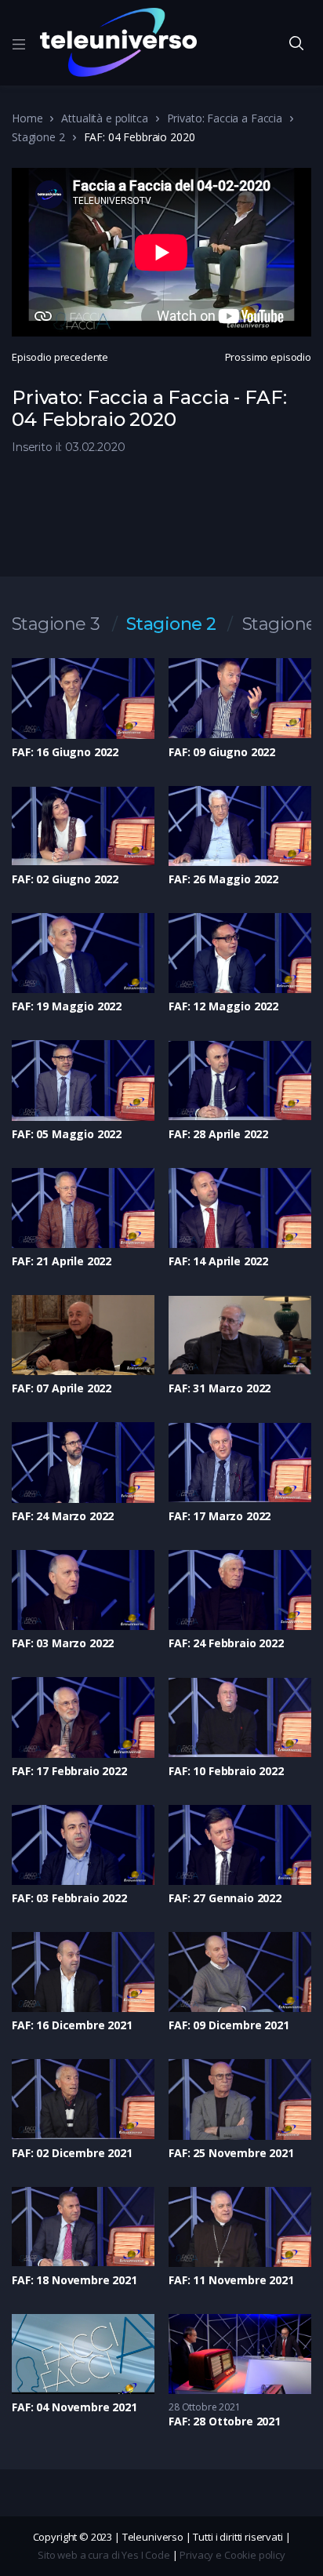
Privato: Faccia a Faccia (225, 118)
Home (27, 118)
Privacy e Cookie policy (232, 2555)
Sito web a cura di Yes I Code (104, 2555)
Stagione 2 (38, 137)
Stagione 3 (56, 624)
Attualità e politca (104, 118)
